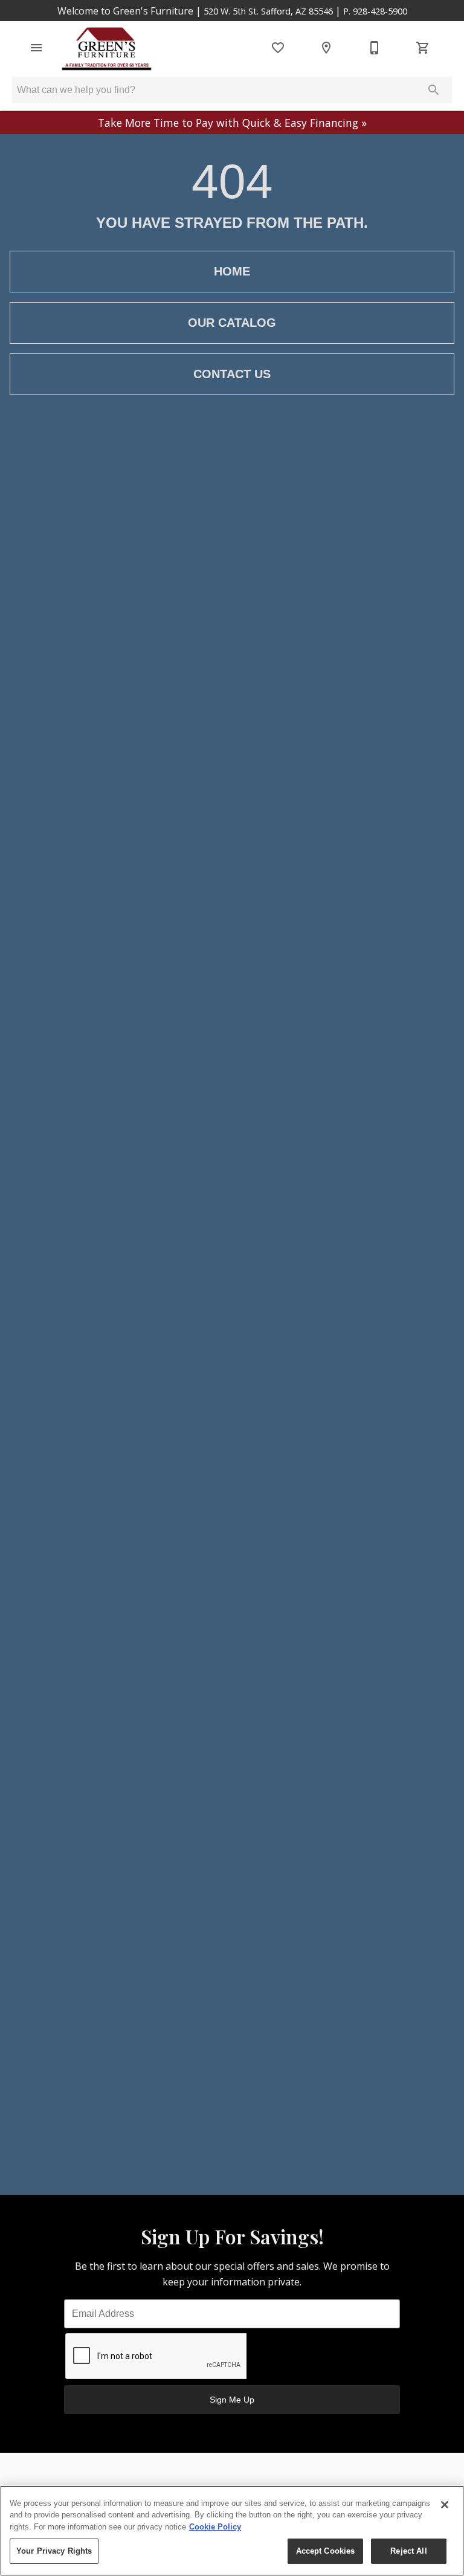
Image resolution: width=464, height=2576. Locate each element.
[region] (232, 2531)
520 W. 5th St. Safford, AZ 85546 (268, 11)
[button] (36, 48)
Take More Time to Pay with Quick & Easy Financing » (232, 123)
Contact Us (232, 374)
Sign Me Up (232, 2400)
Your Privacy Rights (54, 2551)
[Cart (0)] (423, 48)
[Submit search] (434, 90)
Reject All (408, 2551)
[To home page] (107, 48)
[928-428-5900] (375, 48)
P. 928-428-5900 (375, 11)
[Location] (326, 48)
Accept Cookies (326, 2551)
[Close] (445, 2505)
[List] (278, 48)
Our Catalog (232, 323)
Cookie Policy (215, 2527)
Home (232, 271)
